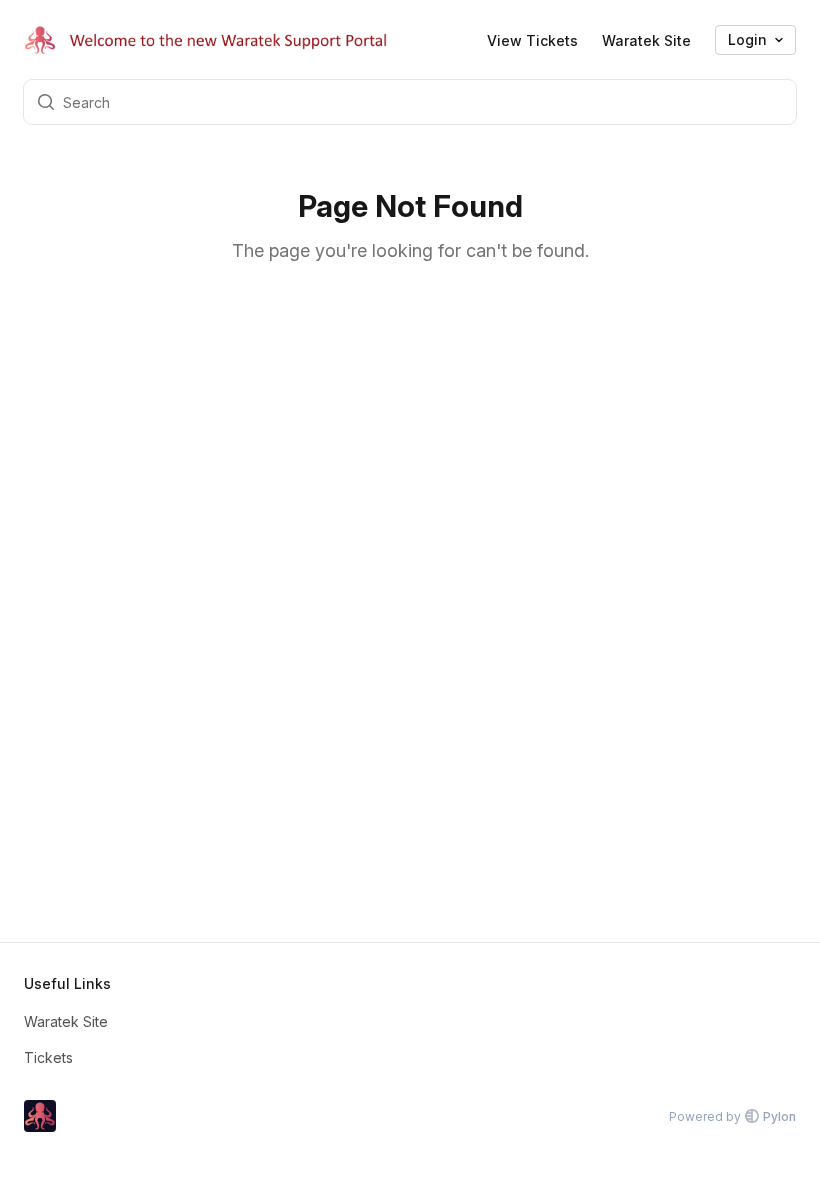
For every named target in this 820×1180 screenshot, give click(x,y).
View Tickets (532, 40)
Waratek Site (646, 40)
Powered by (732, 1116)
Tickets (48, 1057)
